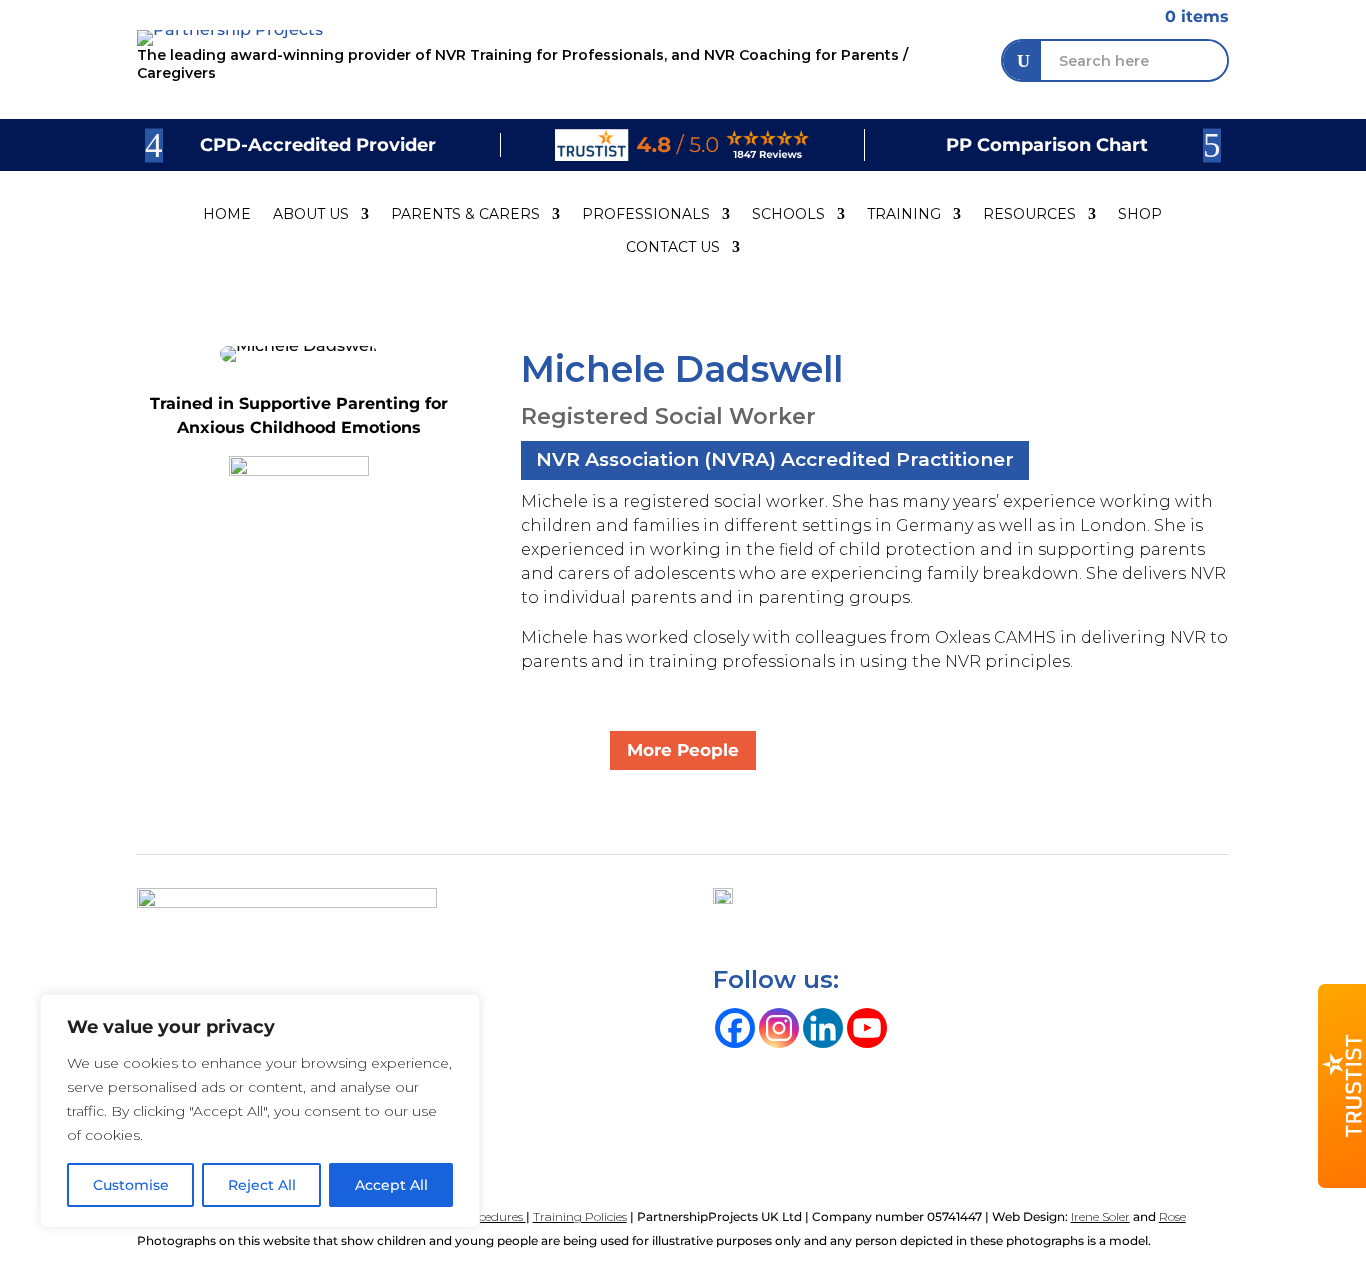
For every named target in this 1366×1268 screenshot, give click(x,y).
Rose (1172, 1216)
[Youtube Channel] (867, 1028)
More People (683, 750)
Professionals (646, 214)
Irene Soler (1100, 1216)
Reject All (262, 1185)
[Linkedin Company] (823, 1028)
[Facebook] (735, 1028)
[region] (260, 1111)
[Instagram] (779, 1028)
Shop (1140, 214)
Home (227, 214)
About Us (311, 214)
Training (904, 214)
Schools (788, 214)
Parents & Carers (465, 214)
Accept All (391, 1185)
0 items (1185, 16)
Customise (131, 1185)
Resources (1029, 214)
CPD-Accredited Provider (318, 145)
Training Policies (580, 1216)
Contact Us (673, 247)
